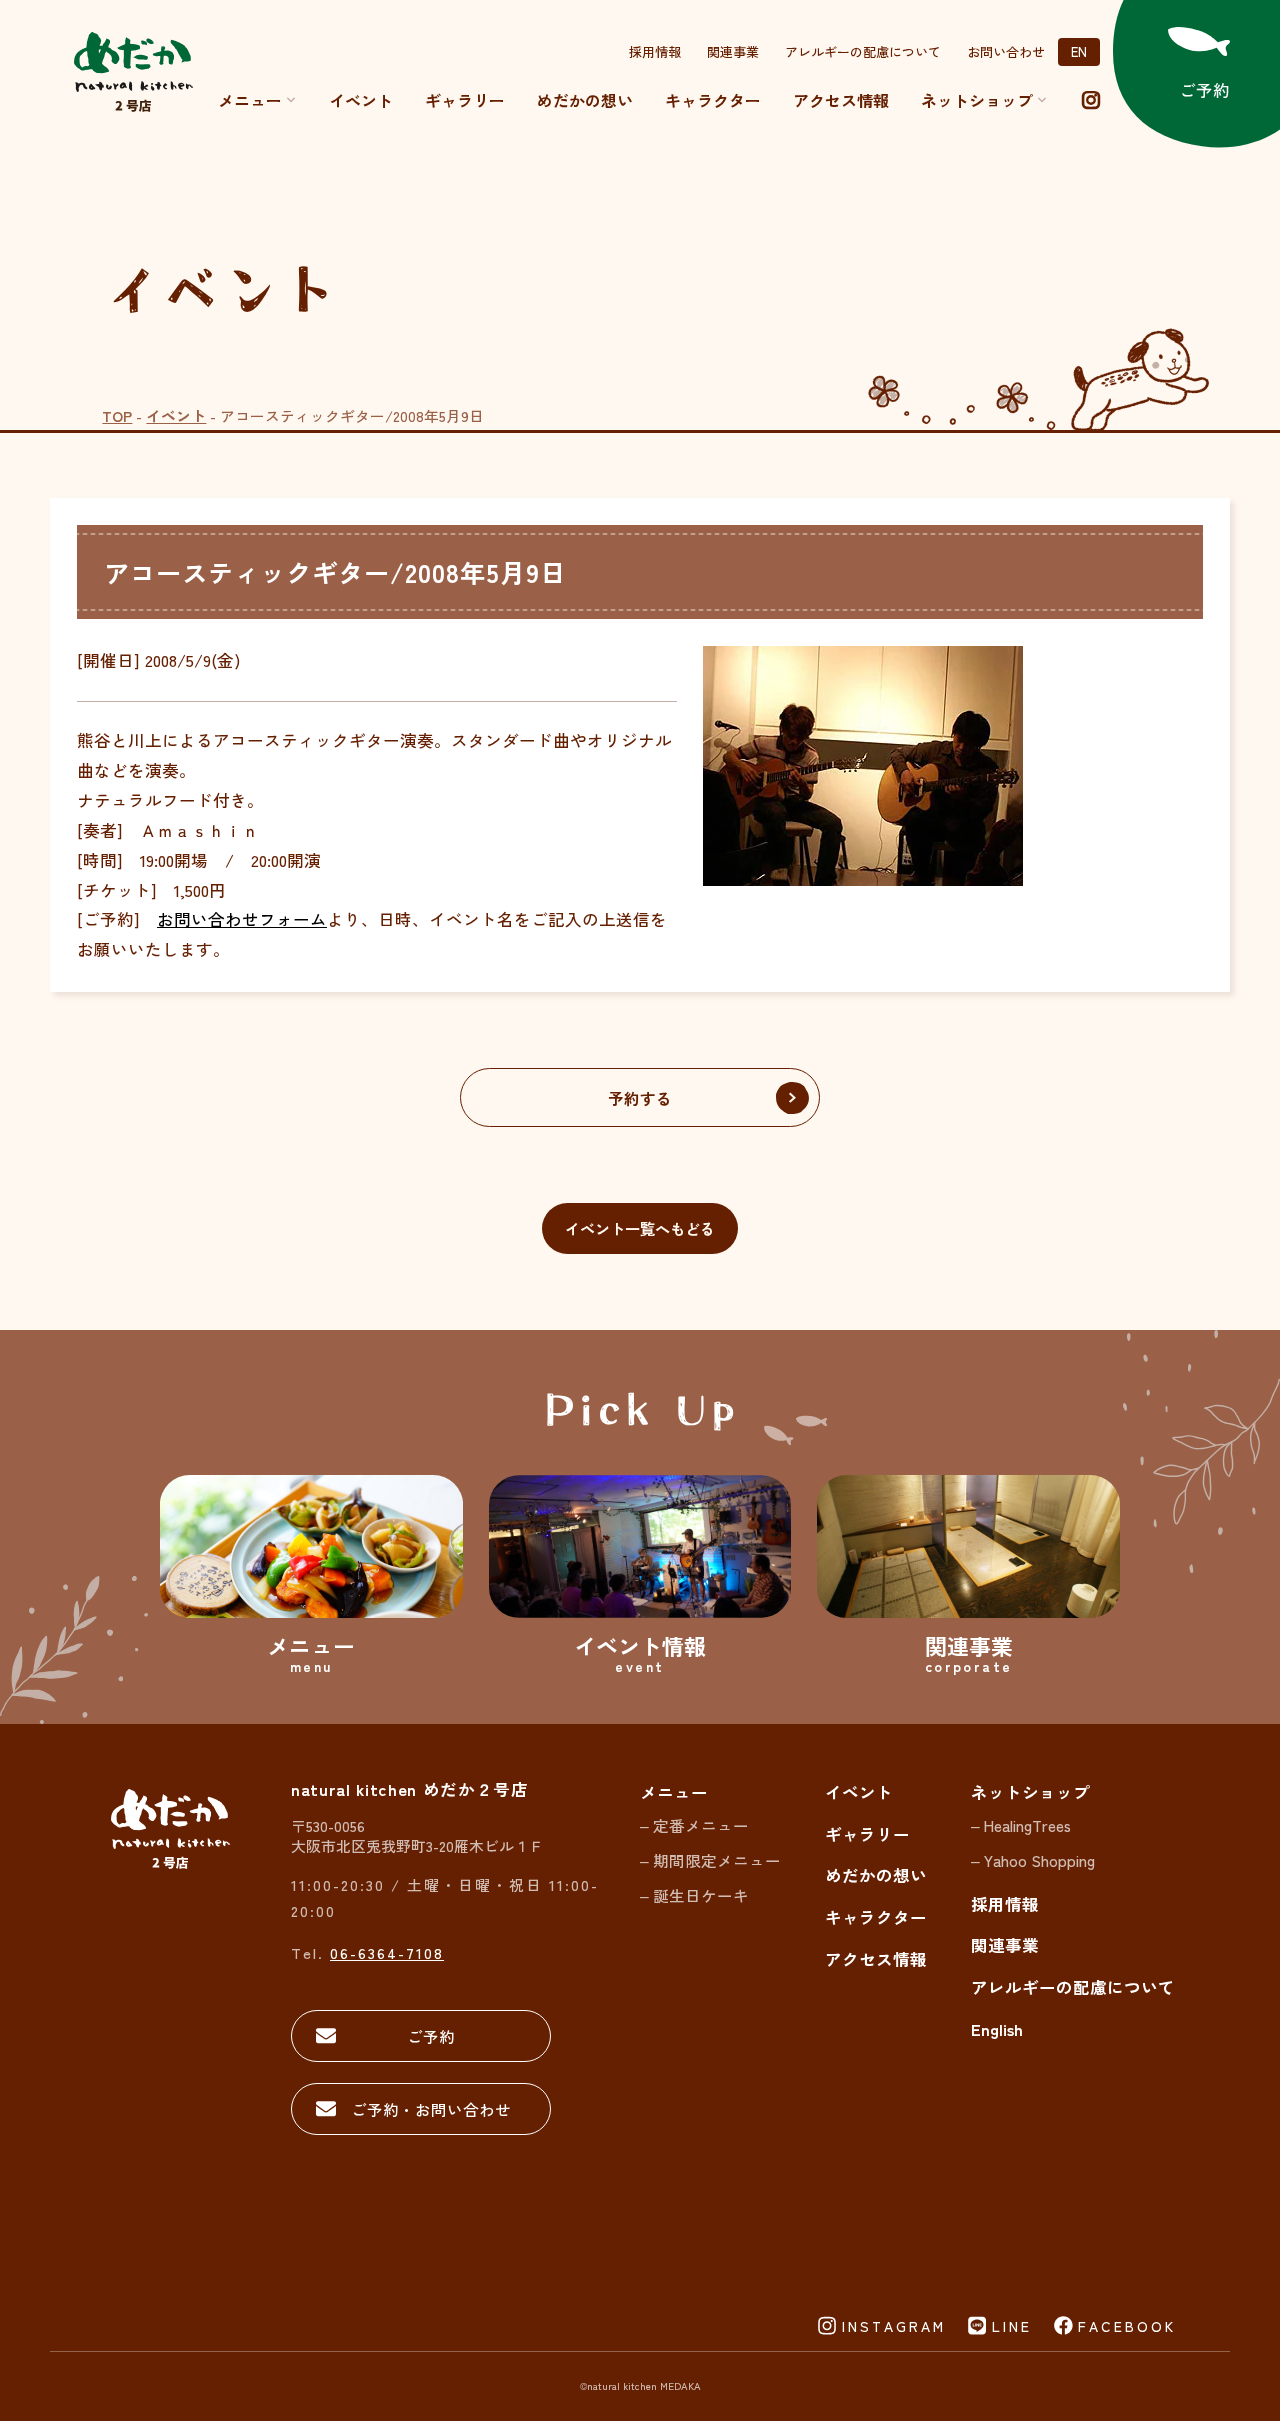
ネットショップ (1030, 1792)
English (997, 2029)
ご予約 (431, 2036)
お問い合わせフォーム (242, 919)
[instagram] (1091, 100)
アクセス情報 (841, 100)
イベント (361, 100)
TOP (117, 415)
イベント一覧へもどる (640, 1228)
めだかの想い (585, 100)
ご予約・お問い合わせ (431, 2109)
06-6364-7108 (387, 1952)
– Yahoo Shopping (1033, 1860)
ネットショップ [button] (977, 100)
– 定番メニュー (694, 1825)
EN (1079, 51)
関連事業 (733, 51)
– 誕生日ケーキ (694, 1895)
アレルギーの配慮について (863, 51)
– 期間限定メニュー (710, 1860)
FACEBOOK (1127, 2326)
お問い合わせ (1006, 51)
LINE (1012, 2326)
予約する (640, 1098)
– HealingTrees (1021, 1825)
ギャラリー (465, 100)
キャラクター (713, 100)
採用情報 (655, 51)
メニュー (250, 100)
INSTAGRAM (894, 2326)
